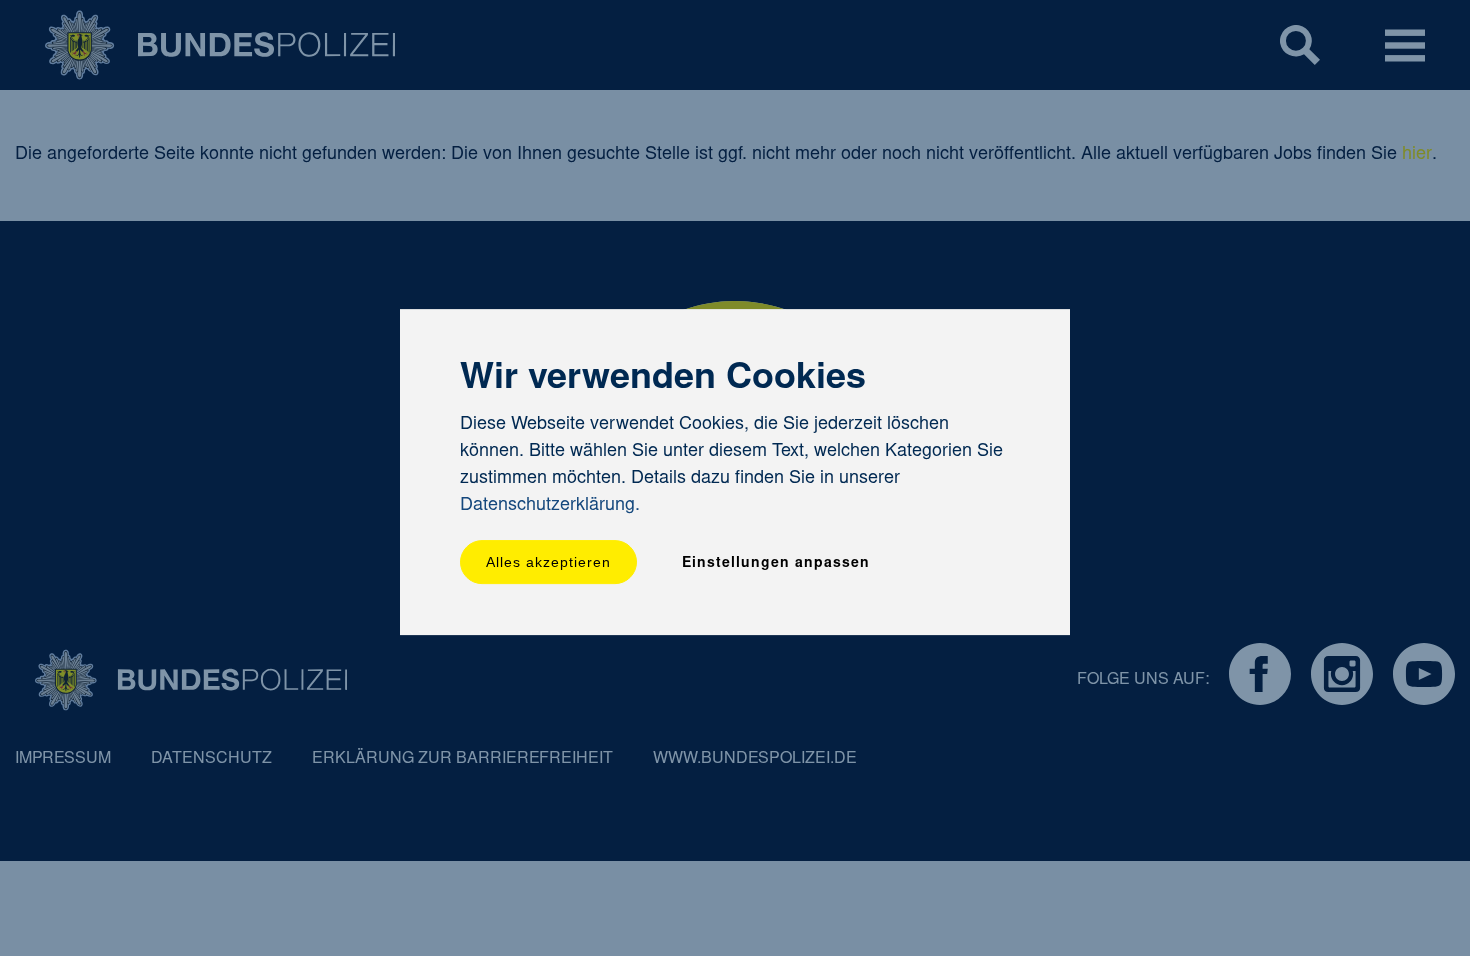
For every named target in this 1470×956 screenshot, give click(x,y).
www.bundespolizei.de (755, 759)
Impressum (63, 759)
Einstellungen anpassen (776, 564)
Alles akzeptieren (548, 562)
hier (1417, 155)
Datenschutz (211, 759)
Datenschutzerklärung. (550, 506)
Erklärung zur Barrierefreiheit (462, 759)
